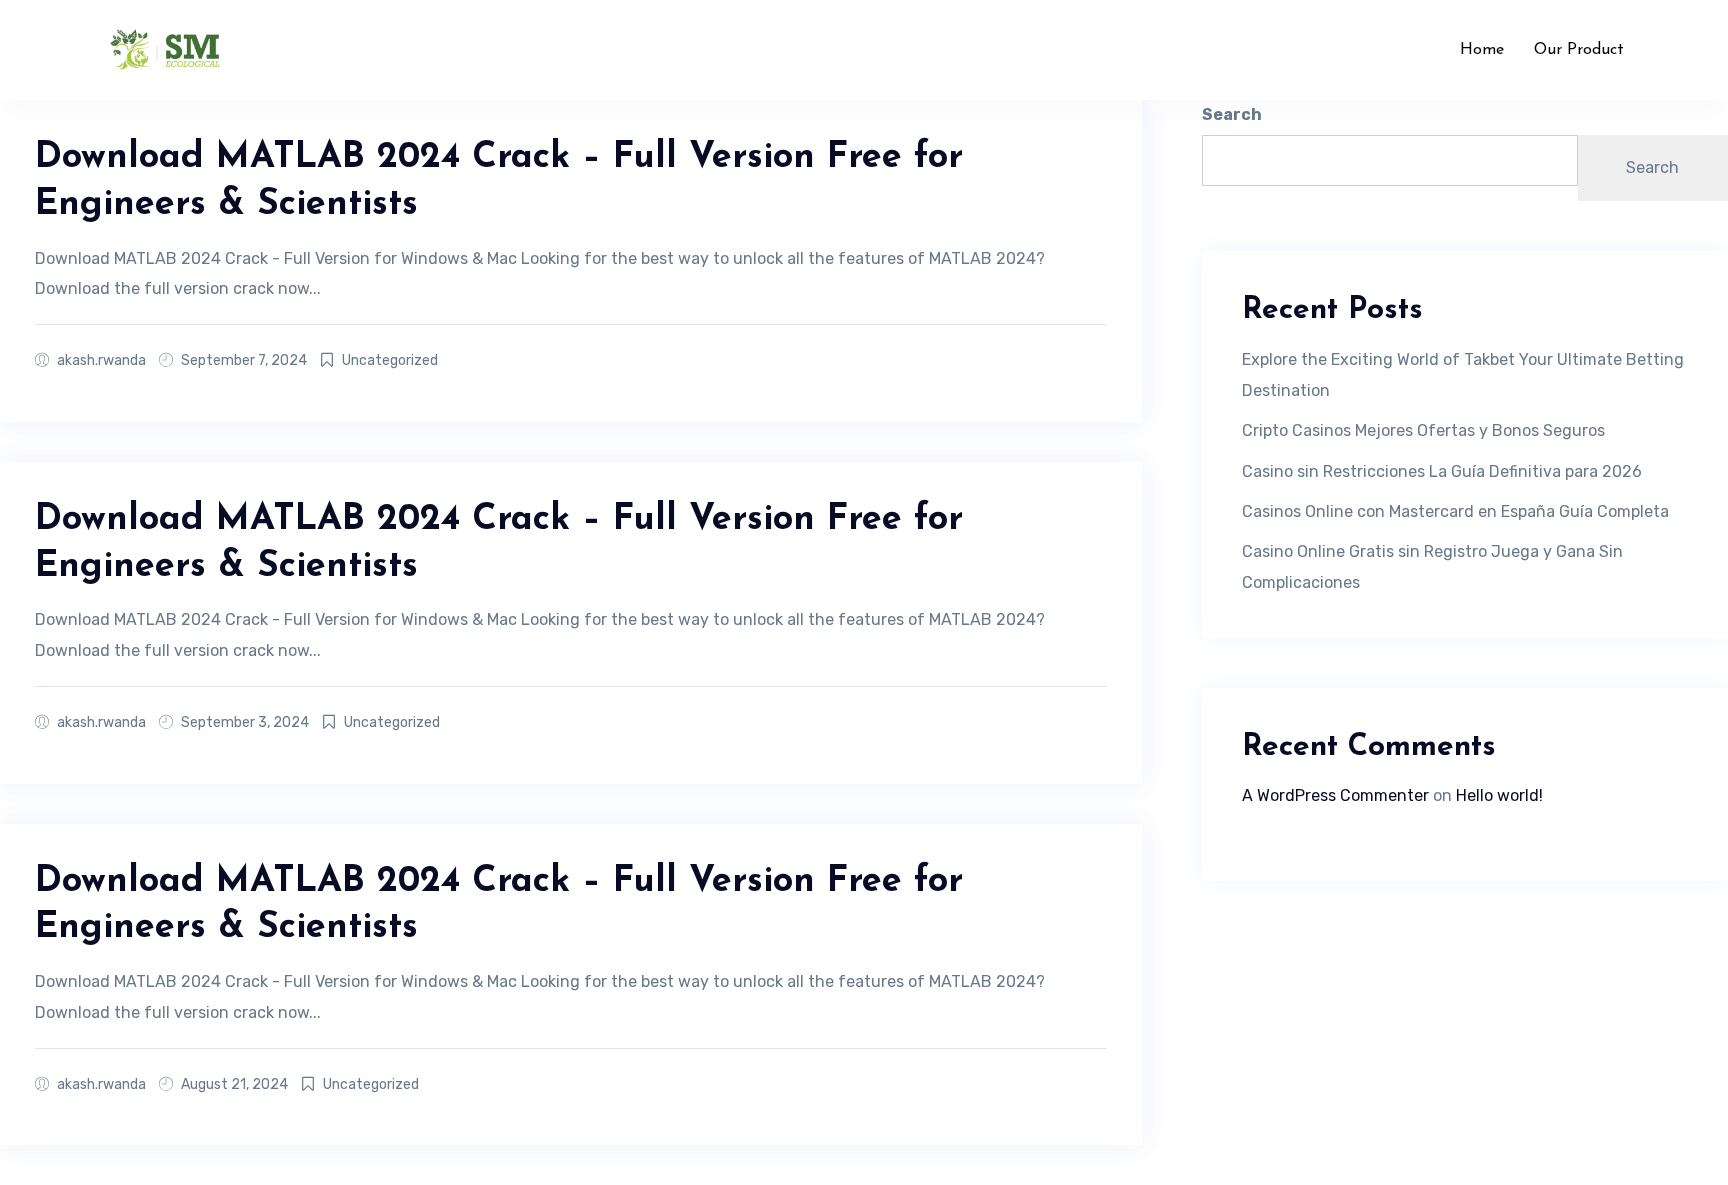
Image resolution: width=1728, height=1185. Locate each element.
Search (1232, 114)
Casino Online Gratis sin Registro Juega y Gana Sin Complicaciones (1432, 566)
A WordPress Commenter (1335, 795)
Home (1482, 50)
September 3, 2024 (245, 722)
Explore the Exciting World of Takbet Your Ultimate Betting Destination (1463, 374)
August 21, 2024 (234, 1084)
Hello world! (1499, 795)
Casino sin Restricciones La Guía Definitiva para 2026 (1442, 471)
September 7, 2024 (244, 360)
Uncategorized (390, 360)
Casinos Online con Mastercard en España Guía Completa (1455, 511)
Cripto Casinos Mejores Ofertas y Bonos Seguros (1423, 430)
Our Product (1579, 50)
